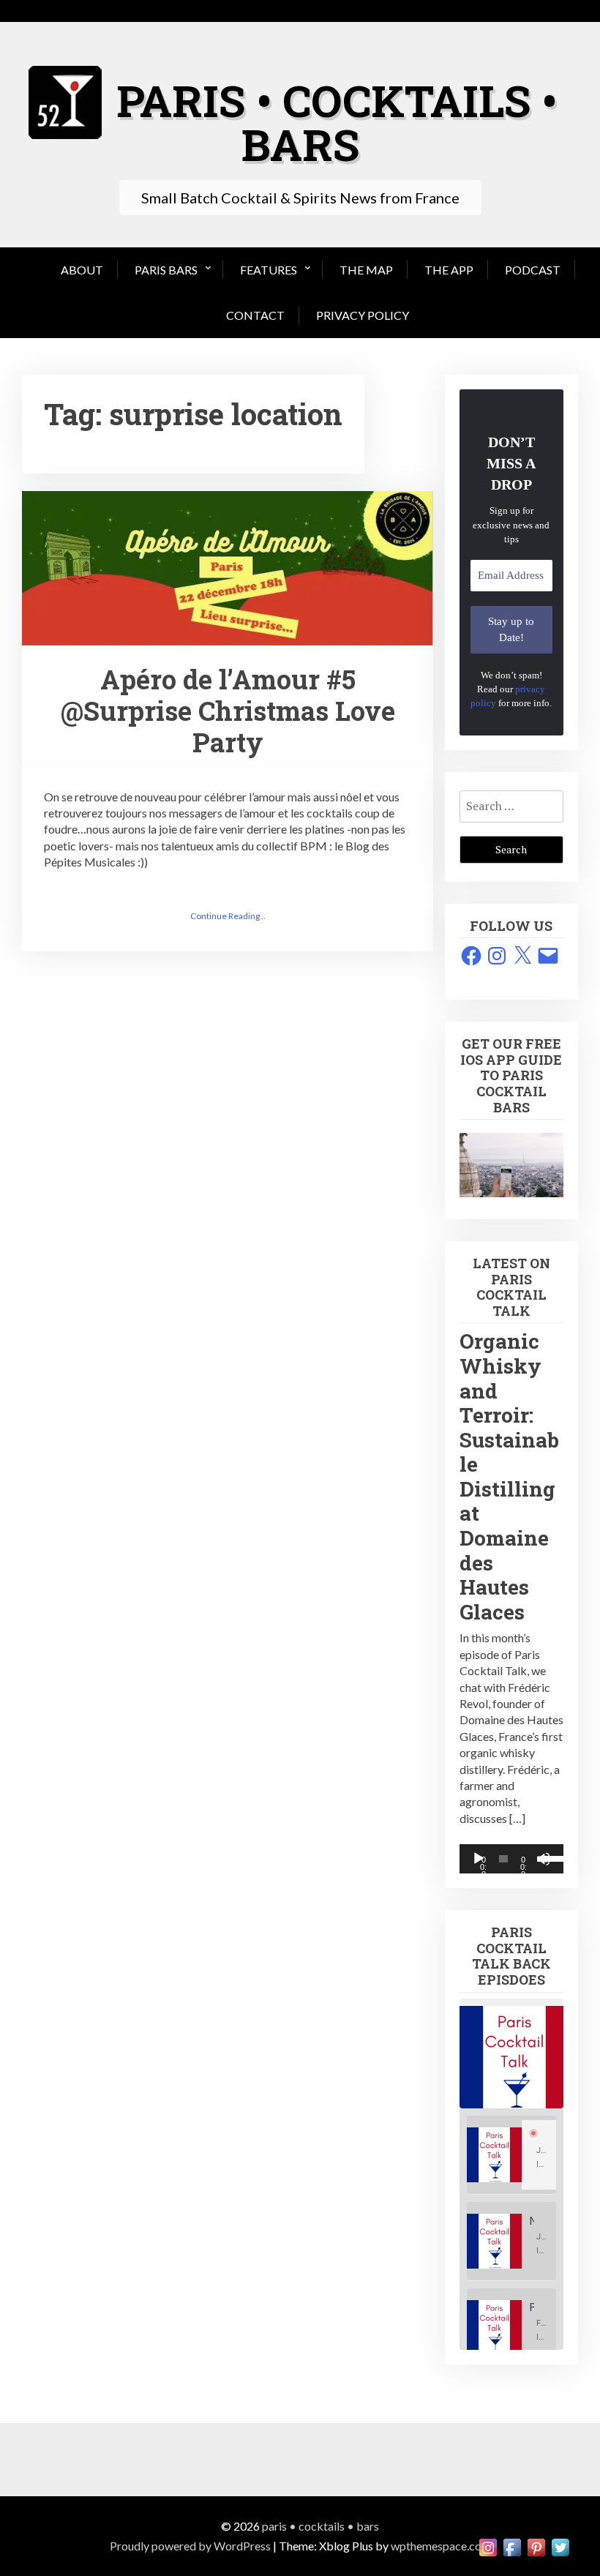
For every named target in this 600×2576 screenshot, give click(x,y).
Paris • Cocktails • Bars (337, 122)
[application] (511, 1859)
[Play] (479, 1859)
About (82, 270)
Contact (255, 315)
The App (449, 270)
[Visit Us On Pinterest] (536, 2546)
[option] (511, 2155)
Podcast (533, 270)
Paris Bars (166, 270)
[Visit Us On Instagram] (488, 2546)
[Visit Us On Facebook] (512, 2546)
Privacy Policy (363, 315)
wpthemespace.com (441, 2546)
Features (269, 270)
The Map (366, 270)
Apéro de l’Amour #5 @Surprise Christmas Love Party (228, 711)
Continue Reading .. (228, 916)
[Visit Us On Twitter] (560, 2546)
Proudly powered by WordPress (190, 2546)
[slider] (548, 1857)
